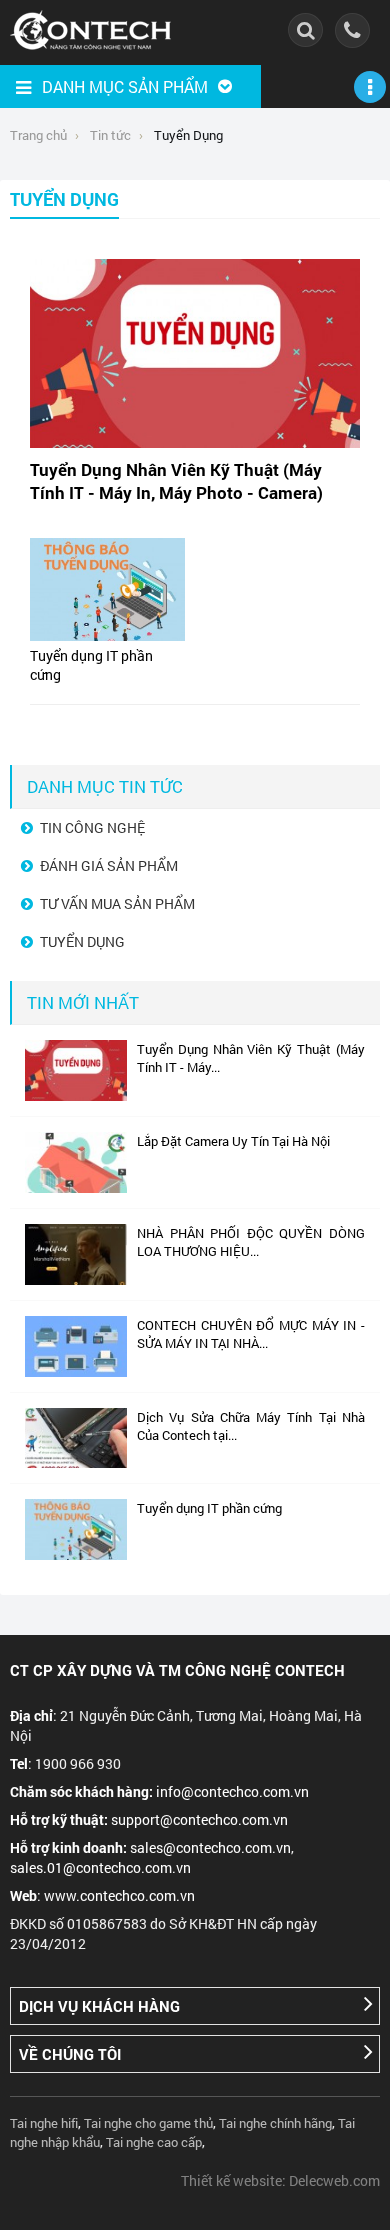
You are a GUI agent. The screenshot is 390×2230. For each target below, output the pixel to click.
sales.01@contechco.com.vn (100, 1867)
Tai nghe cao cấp (154, 2142)
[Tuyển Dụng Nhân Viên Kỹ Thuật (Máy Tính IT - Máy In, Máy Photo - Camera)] (76, 1096)
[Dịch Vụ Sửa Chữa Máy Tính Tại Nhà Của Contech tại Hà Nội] (76, 1463)
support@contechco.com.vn (199, 1819)
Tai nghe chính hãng (275, 2123)
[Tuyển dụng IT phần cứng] (76, 1555)
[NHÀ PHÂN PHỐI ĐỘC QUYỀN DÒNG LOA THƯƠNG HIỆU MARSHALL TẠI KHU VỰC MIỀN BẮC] (76, 1280)
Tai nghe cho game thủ (148, 2123)
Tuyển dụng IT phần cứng (209, 1508)
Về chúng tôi (70, 2054)
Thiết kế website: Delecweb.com (280, 2180)
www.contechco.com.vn (119, 1895)
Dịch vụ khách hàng (99, 2006)
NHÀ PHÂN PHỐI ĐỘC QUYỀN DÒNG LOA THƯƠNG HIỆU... (251, 1242)
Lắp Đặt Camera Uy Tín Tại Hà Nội (233, 1141)
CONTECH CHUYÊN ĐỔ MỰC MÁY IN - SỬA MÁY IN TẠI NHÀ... (251, 1334)
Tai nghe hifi (44, 2123)
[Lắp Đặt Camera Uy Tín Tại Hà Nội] (76, 1188)
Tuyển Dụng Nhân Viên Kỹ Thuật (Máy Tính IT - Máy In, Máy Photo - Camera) (176, 481)
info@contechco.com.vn (232, 1791)
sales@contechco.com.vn (210, 1847)
